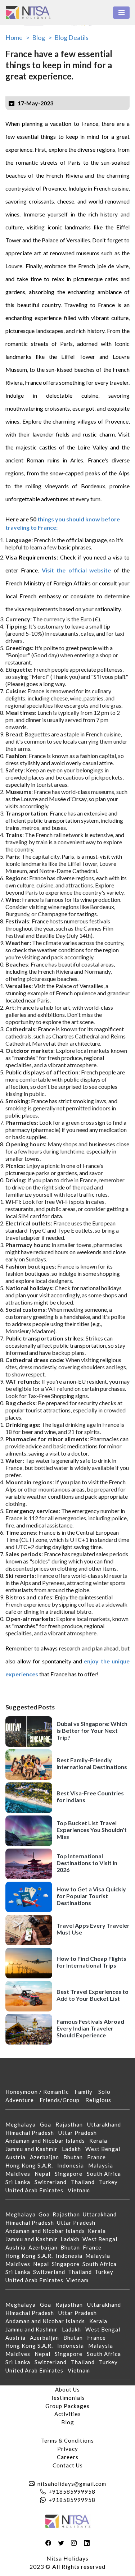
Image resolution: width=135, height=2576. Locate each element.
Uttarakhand (106, 2124)
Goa (48, 2124)
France (99, 2157)
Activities (68, 2414)
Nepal (45, 2174)
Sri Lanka (20, 2182)
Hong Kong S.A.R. (31, 2165)
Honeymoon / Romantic (40, 2092)
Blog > (42, 37)
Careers (68, 2457)
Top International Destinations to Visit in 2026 (87, 1863)
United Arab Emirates (37, 2190)
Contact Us (68, 2465)
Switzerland (53, 2182)
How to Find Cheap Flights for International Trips (91, 1962)
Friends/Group (62, 2100)
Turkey (111, 2182)
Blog (68, 2422)
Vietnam (81, 2190)
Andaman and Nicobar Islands (47, 2141)
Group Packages (67, 2406)
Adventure (22, 2100)
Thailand (85, 2182)
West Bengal (105, 2149)
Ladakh (74, 2149)
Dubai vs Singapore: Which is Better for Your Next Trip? (92, 1730)
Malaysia (103, 2165)
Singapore (71, 2174)
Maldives (20, 2174)
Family (86, 2092)
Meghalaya (23, 2124)
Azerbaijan (47, 2157)
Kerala (100, 2141)
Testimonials (68, 2398)
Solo (107, 2092)
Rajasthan (71, 2124)
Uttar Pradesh (80, 2133)
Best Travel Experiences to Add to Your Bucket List (93, 1995)
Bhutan (75, 2157)
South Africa (106, 2174)
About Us (67, 2389)
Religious (101, 2100)
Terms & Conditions (67, 2440)
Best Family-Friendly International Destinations (92, 1763)
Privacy (68, 2449)
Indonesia (73, 2165)
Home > (17, 37)
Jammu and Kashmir (34, 2149)
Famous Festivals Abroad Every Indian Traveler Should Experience (90, 2028)
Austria (18, 2157)
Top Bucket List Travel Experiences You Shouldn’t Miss (92, 1830)
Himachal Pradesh (32, 2133)
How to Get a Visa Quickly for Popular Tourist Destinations (91, 1896)
